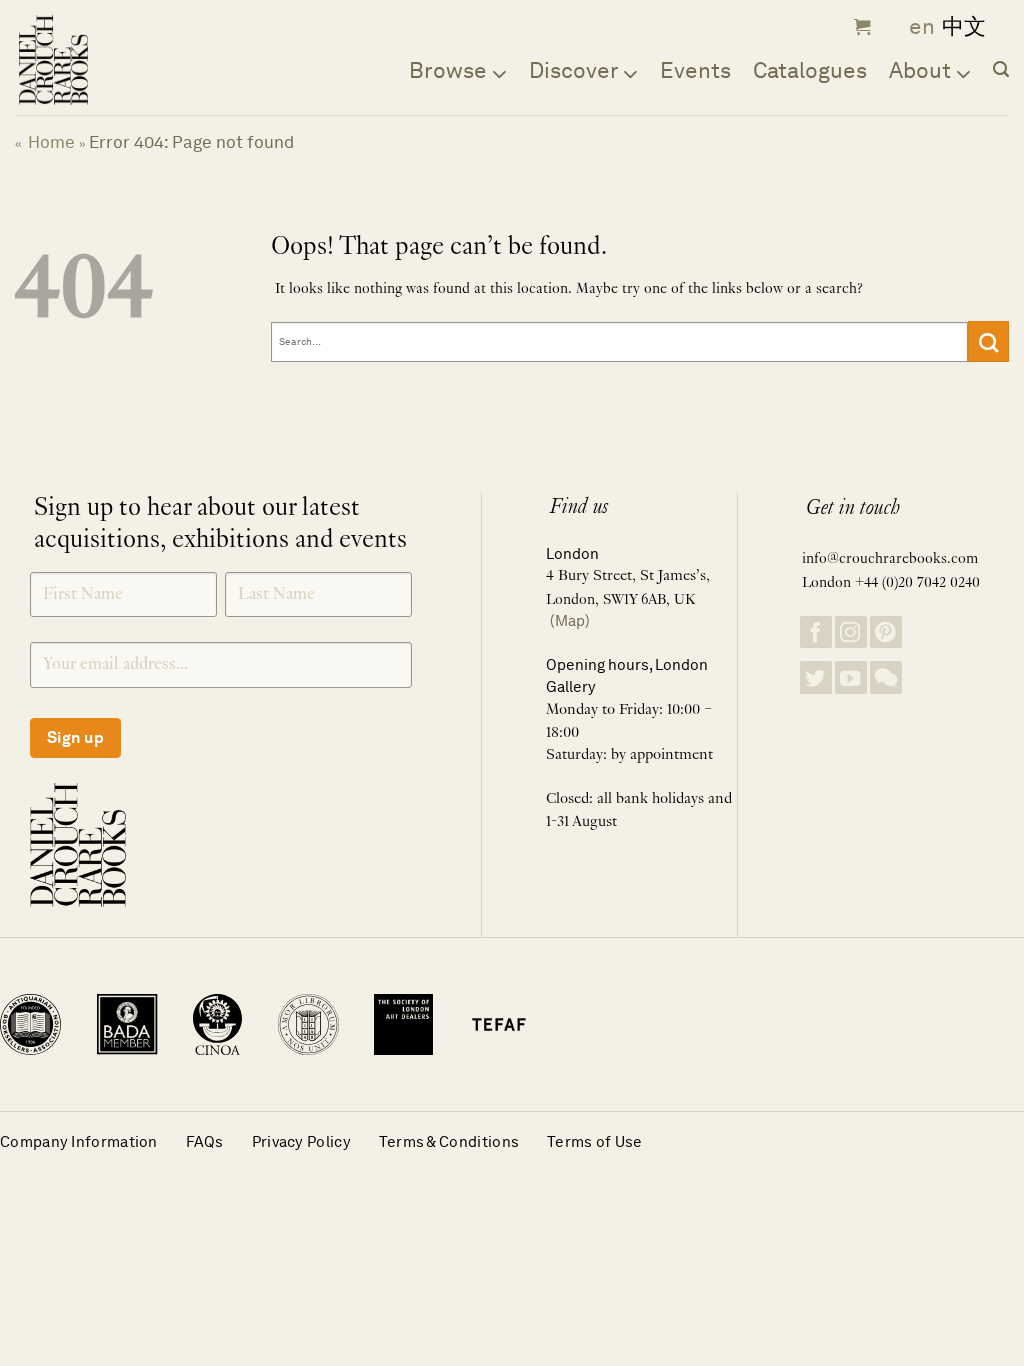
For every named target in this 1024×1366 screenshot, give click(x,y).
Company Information (79, 1141)
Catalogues (810, 70)
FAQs (205, 1141)
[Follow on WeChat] (886, 677)
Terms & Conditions (449, 1141)
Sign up (75, 737)
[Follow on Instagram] (851, 632)
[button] (860, 27)
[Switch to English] (915, 27)
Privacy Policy (301, 1141)
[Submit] (988, 341)
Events (695, 70)
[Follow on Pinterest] (886, 632)
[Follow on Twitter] (816, 677)
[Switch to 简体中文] (964, 27)
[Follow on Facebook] (816, 632)
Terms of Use (595, 1141)
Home (51, 142)
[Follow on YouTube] (851, 677)
